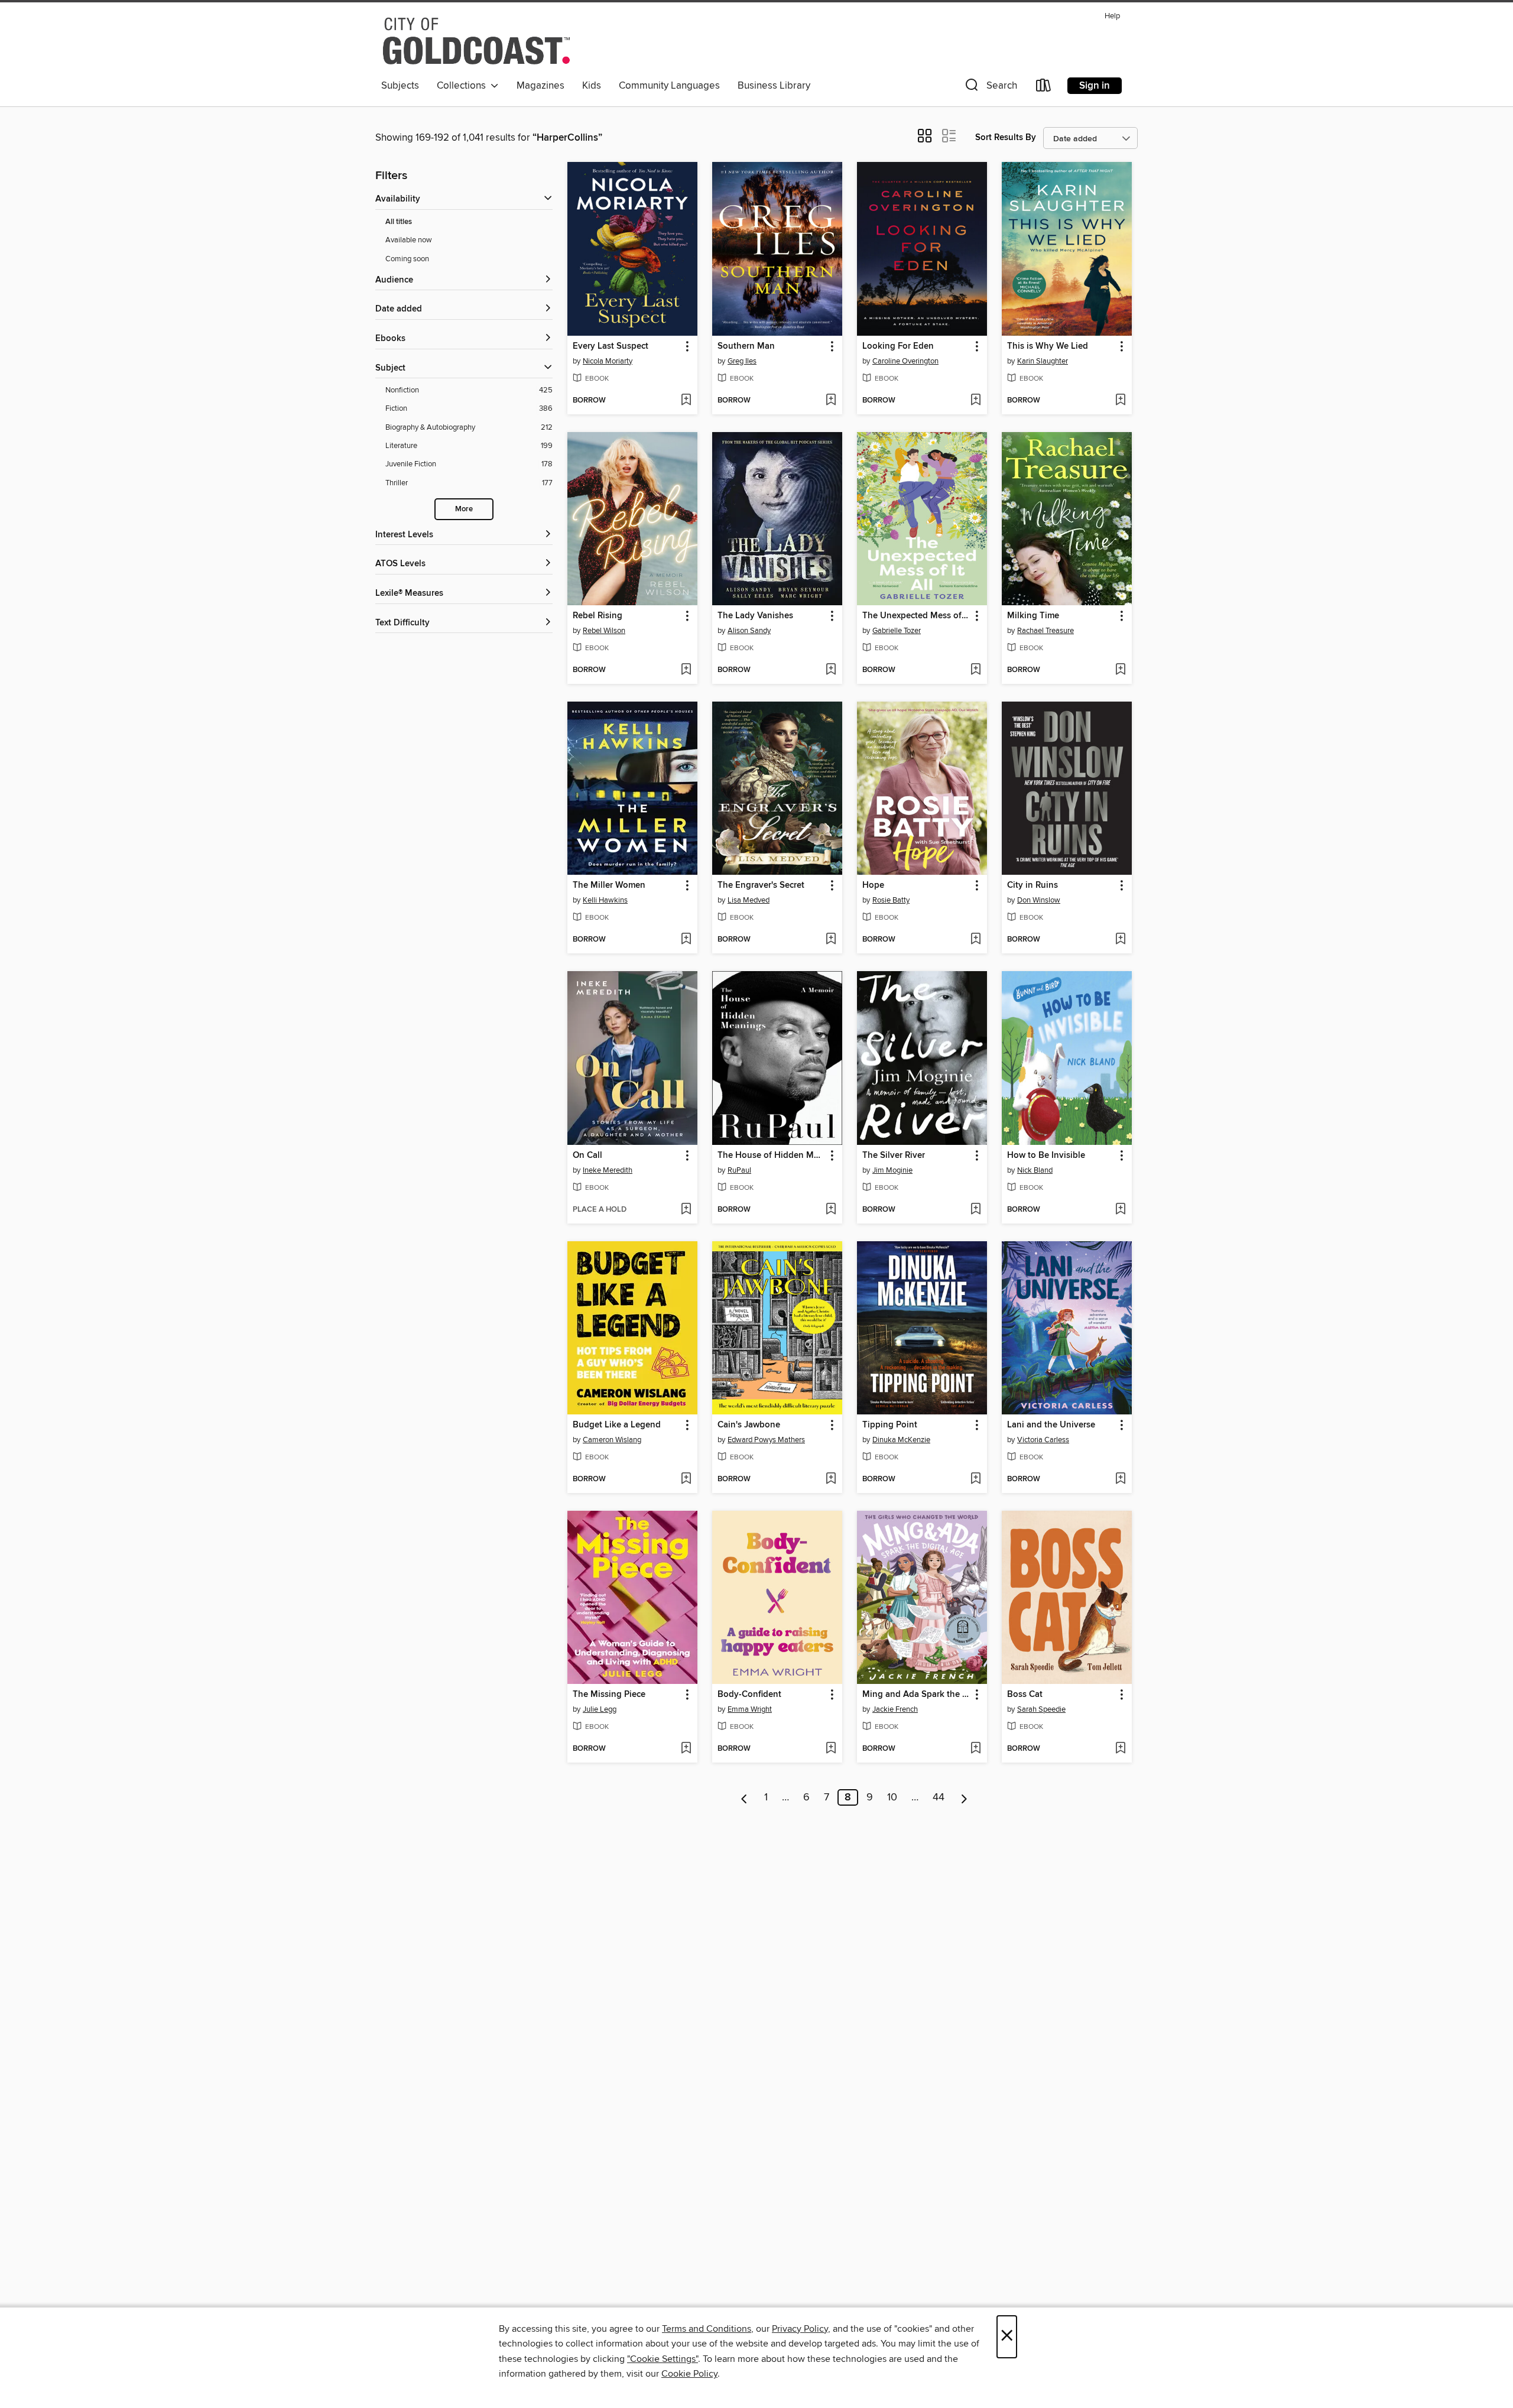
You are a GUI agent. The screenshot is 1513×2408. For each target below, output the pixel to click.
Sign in (1095, 86)
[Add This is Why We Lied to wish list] (1120, 401)
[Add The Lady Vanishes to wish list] (831, 670)
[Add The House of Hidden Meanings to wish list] (831, 1210)
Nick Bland (1035, 1170)
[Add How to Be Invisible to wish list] (1120, 1210)
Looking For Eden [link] (898, 346)
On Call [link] (587, 1156)
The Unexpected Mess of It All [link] (916, 616)
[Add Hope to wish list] (975, 940)
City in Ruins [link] (1033, 885)
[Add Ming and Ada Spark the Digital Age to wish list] (975, 1749)
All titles (399, 222)
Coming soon (407, 259)
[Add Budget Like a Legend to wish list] (686, 1479)
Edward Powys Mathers (766, 1440)
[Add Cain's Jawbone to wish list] (831, 1479)
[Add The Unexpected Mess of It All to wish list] (975, 670)
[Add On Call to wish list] (686, 1210)
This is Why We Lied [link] (1048, 346)
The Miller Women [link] (609, 885)
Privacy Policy (800, 2329)
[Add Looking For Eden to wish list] (975, 401)
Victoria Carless (1043, 1440)
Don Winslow (1039, 900)
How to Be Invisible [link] (1046, 1156)
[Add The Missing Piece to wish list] (686, 1749)
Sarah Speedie (1041, 1709)
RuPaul (739, 1170)
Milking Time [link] (1033, 616)
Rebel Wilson (604, 631)
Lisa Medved (749, 900)
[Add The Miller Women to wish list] (686, 940)
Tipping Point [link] (890, 1425)
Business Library (774, 86)
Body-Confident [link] (749, 1695)
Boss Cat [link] (1025, 1695)
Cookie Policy (689, 2374)
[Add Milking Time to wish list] (1120, 670)
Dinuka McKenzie (901, 1440)
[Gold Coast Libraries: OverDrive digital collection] (476, 41)
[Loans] (1044, 88)
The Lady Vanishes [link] (755, 616)
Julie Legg (600, 1709)
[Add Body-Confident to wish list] (831, 1749)
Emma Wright (750, 1709)
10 (892, 1797)
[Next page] (964, 1797)
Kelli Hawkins (605, 900)
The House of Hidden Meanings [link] (772, 1156)
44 (939, 1797)
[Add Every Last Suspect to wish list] (686, 401)
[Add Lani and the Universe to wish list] (1120, 1479)
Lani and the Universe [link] (1051, 1425)
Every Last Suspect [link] (611, 346)
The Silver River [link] (894, 1156)
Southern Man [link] (746, 346)
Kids (592, 86)
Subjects (400, 86)
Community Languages (669, 86)
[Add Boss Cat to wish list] (1120, 1749)
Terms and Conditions (707, 2329)
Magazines (540, 86)
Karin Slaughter (1043, 361)
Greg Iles (742, 361)
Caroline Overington (905, 361)
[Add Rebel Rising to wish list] (686, 670)
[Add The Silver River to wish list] (975, 1210)
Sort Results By (1006, 137)
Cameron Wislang (612, 1440)
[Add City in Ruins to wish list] (1120, 940)
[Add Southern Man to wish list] (831, 401)
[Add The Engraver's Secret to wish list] (831, 940)
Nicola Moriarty (608, 361)
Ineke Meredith (608, 1170)
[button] (990, 88)
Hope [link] (873, 885)
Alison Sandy (749, 631)
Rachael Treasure (1046, 631)
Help (1112, 16)
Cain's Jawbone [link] (749, 1425)
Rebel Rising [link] (598, 616)
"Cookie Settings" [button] (663, 2359)
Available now (409, 240)
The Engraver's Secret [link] (761, 885)
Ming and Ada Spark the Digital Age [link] (916, 1695)
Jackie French (895, 1709)
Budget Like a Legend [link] (617, 1425)
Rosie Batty (891, 900)
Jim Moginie (892, 1170)
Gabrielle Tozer (897, 631)
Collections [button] (464, 86)
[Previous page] (744, 1797)
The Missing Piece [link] (609, 1695)
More (464, 509)
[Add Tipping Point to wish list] (975, 1479)
